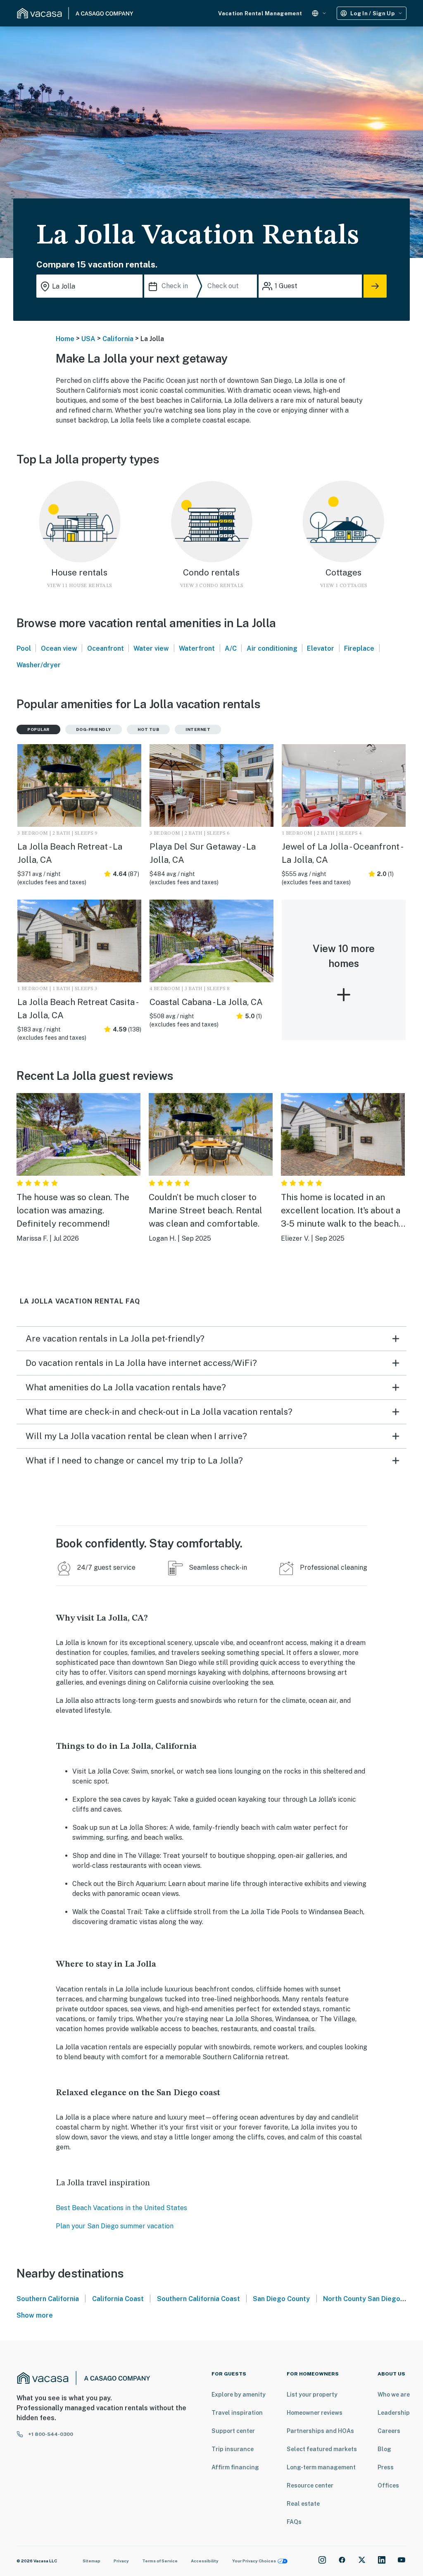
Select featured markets (322, 2449)
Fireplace (359, 648)
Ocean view (59, 648)
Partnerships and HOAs (320, 2431)
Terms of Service (160, 2561)
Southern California (48, 2299)
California (118, 339)
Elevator (321, 648)
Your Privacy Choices (254, 2561)
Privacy (121, 2561)
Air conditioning (272, 648)
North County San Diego (362, 2299)
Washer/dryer (39, 665)
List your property (312, 2395)
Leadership (394, 2413)
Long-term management (321, 2467)
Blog (384, 2449)
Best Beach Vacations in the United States (121, 2208)
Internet (198, 729)
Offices (388, 2485)
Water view (151, 648)
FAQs (294, 2522)
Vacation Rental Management (260, 13)
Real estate (303, 2504)
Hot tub (149, 729)
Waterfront (197, 648)
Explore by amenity (239, 2395)
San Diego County (281, 2299)
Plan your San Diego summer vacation (115, 2226)
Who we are (394, 2395)
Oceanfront (106, 648)
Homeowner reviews (315, 2413)
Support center (233, 2431)
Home (65, 339)
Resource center (310, 2485)
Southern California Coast (198, 2299)
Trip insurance (233, 2449)
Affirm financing (235, 2467)
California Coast (118, 2299)
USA (88, 339)
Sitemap (91, 2561)
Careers (389, 2431)
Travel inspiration (237, 2413)
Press (386, 2467)
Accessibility (205, 2561)
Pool (24, 648)
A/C (231, 648)
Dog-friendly (94, 729)
